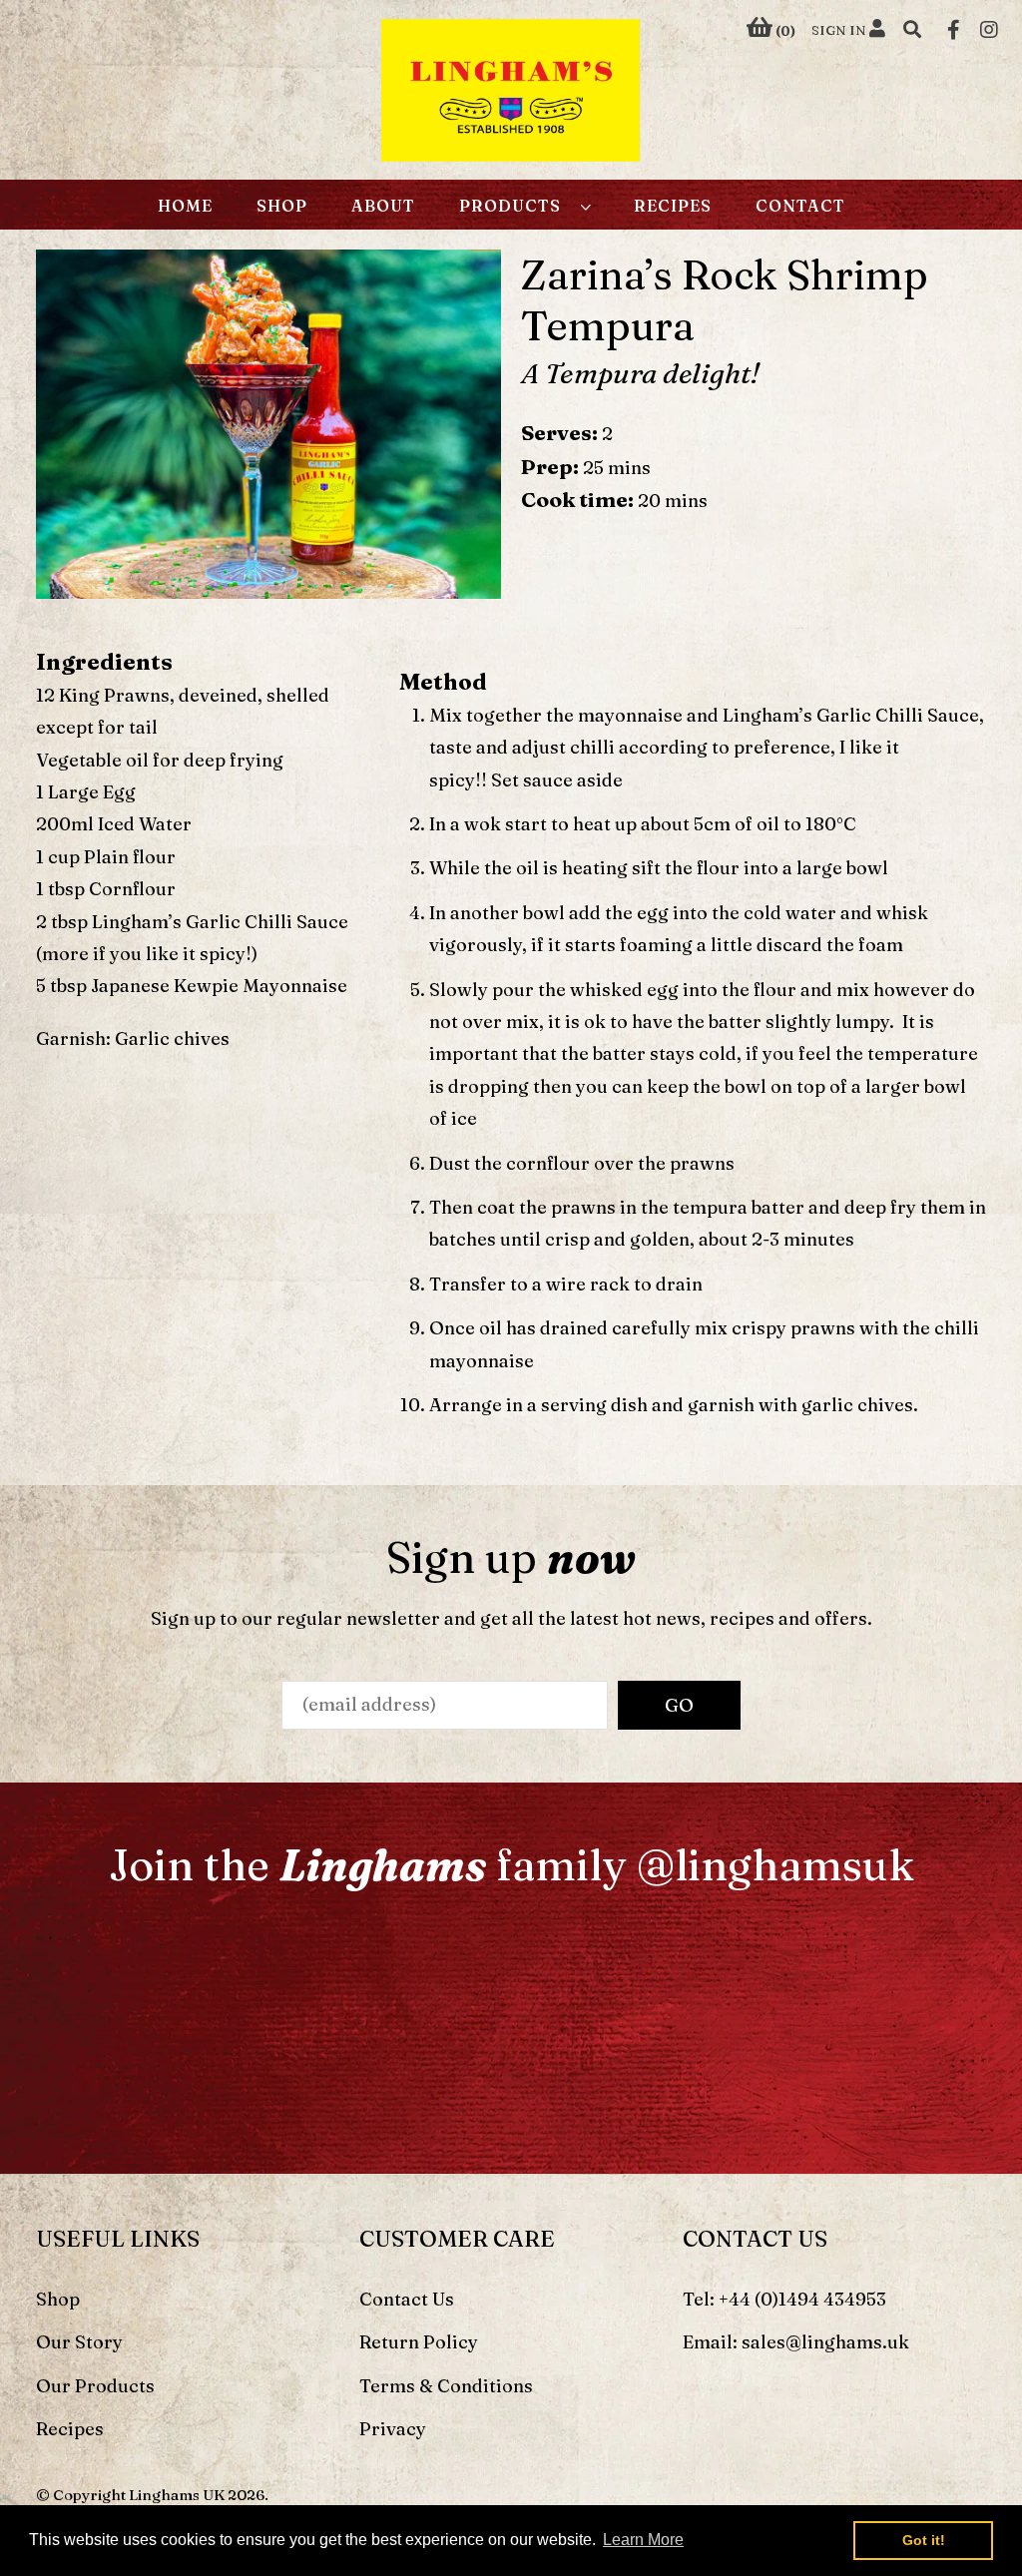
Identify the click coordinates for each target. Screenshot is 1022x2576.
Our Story (79, 2342)
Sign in (840, 30)
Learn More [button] (643, 2540)
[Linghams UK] (511, 94)
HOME (185, 206)
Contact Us (407, 2299)
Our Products (95, 2386)
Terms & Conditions (446, 2386)
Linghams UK (177, 2495)
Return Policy (419, 2342)
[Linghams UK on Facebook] (954, 28)
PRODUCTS (515, 206)
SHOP (282, 206)
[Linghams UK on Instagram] (989, 28)
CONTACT (800, 206)
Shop (58, 2299)
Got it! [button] (924, 2540)
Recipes (70, 2429)
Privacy (393, 2429)
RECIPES (673, 206)
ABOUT (383, 206)
